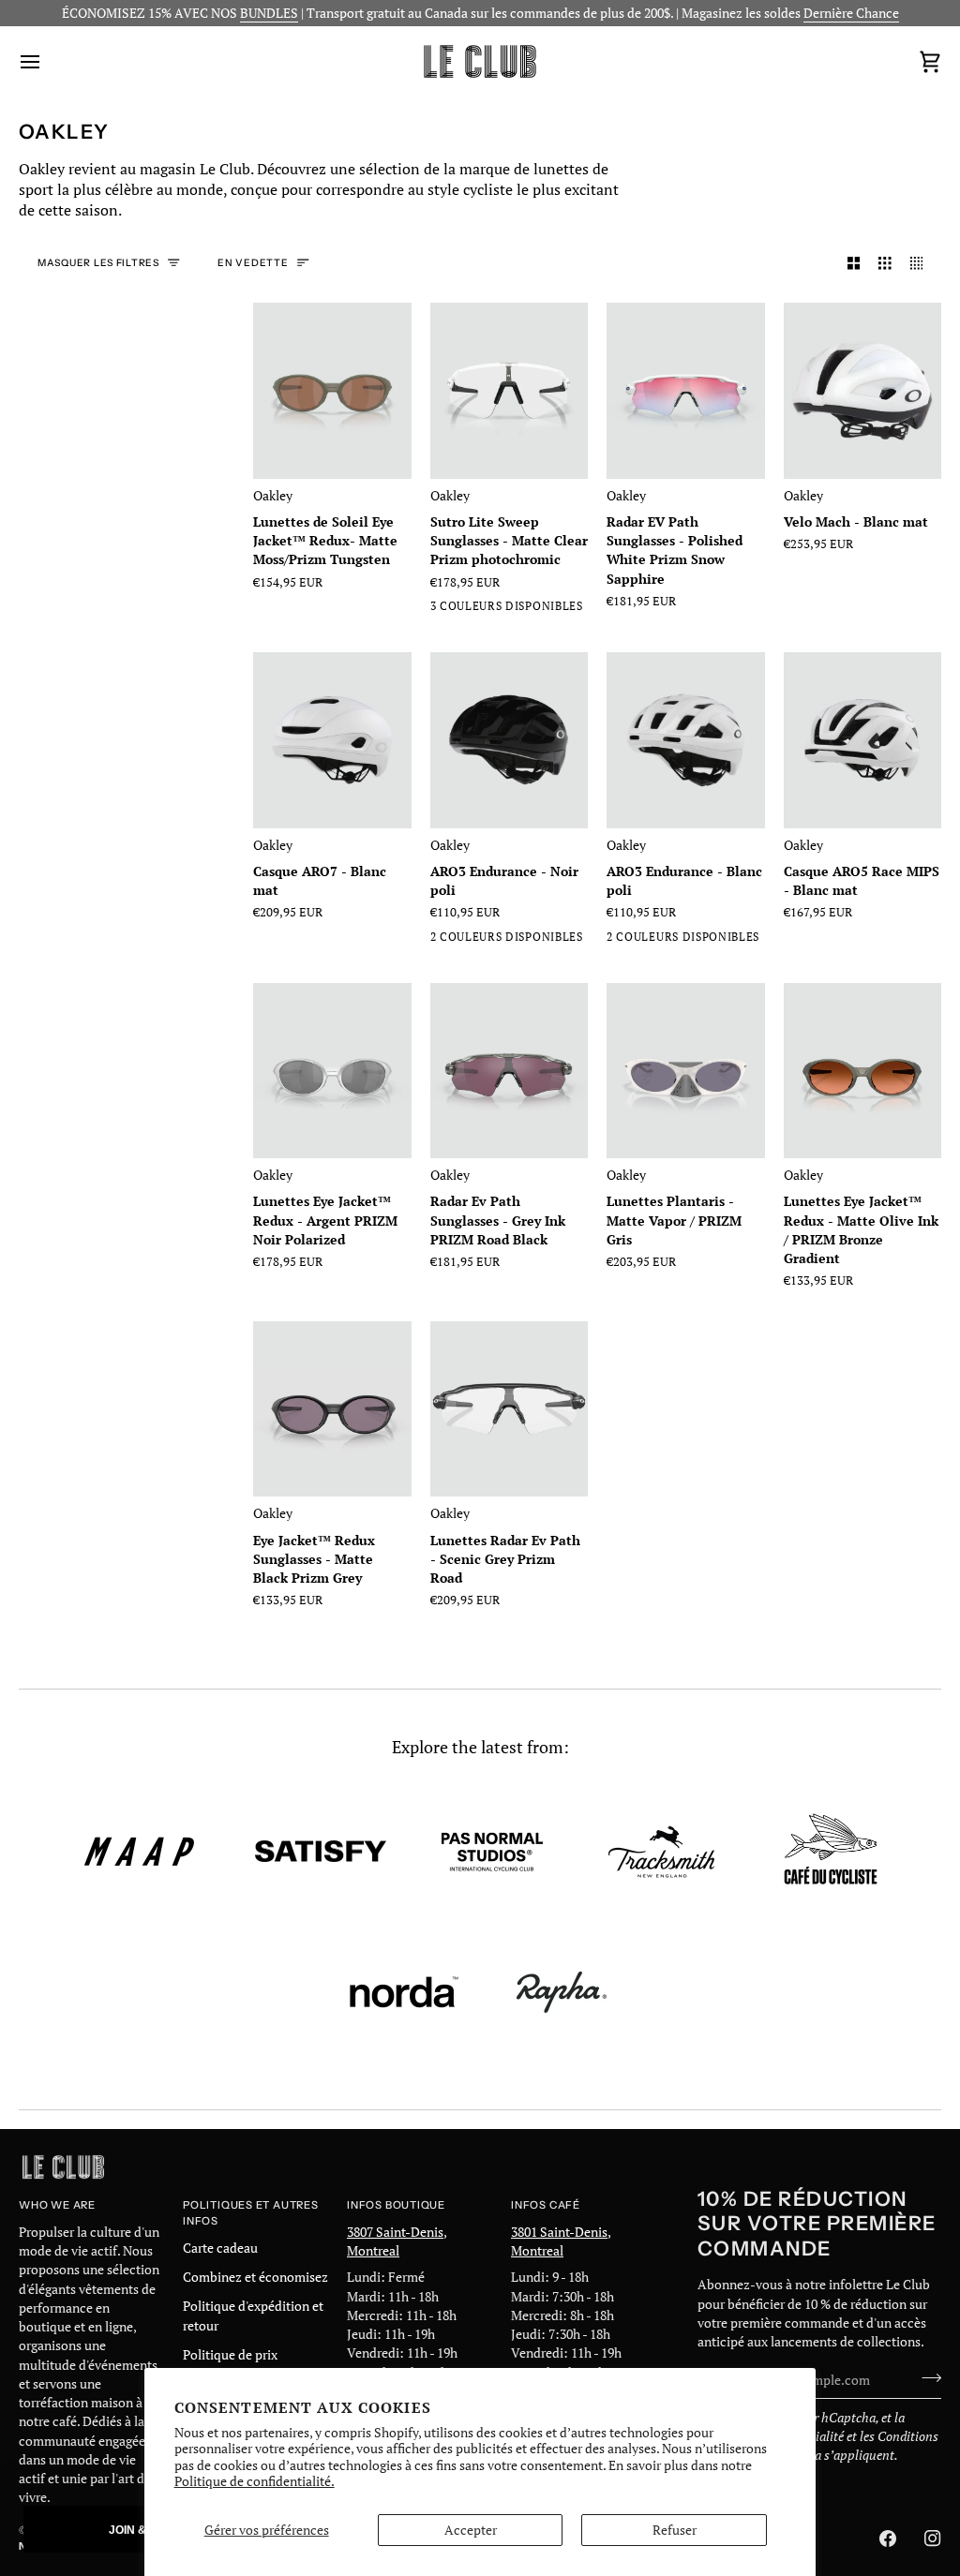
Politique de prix (230, 2355)
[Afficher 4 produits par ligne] (922, 264)
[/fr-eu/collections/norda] (404, 1992)
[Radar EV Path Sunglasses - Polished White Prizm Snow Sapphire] (686, 390)
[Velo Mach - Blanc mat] (863, 390)
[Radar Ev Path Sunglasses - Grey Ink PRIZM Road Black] (510, 1071)
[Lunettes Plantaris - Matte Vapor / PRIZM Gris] (686, 1071)
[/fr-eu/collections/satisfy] (321, 1852)
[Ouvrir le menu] (47, 61)
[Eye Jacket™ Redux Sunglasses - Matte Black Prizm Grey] (332, 1409)
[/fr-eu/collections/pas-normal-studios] (492, 1852)
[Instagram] (933, 2539)
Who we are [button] (57, 2205)
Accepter (471, 2530)
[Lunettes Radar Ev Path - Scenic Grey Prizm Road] (510, 1409)
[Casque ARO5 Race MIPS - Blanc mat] (863, 740)
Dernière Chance (851, 13)
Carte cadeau (220, 2248)
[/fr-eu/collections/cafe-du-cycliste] (831, 1851)
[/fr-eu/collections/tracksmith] (661, 1852)
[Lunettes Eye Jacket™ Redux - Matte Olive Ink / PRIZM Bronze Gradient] (863, 1071)
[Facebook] (888, 2539)
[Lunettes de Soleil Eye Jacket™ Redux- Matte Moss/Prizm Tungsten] (332, 390)
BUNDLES (269, 13)
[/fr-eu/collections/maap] (140, 1852)
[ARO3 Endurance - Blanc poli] (686, 740)
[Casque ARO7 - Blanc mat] (332, 740)
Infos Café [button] (546, 2205)
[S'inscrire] (926, 2377)
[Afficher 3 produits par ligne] (885, 264)
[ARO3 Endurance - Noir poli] (510, 740)
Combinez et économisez (255, 2277)
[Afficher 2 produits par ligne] (854, 264)
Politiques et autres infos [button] (251, 2213)
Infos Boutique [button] (396, 2205)
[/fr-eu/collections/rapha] (562, 1992)
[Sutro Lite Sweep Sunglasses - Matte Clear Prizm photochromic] (510, 390)
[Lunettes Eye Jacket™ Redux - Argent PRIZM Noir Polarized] (332, 1071)
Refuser (675, 2530)
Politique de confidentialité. (255, 2481)
